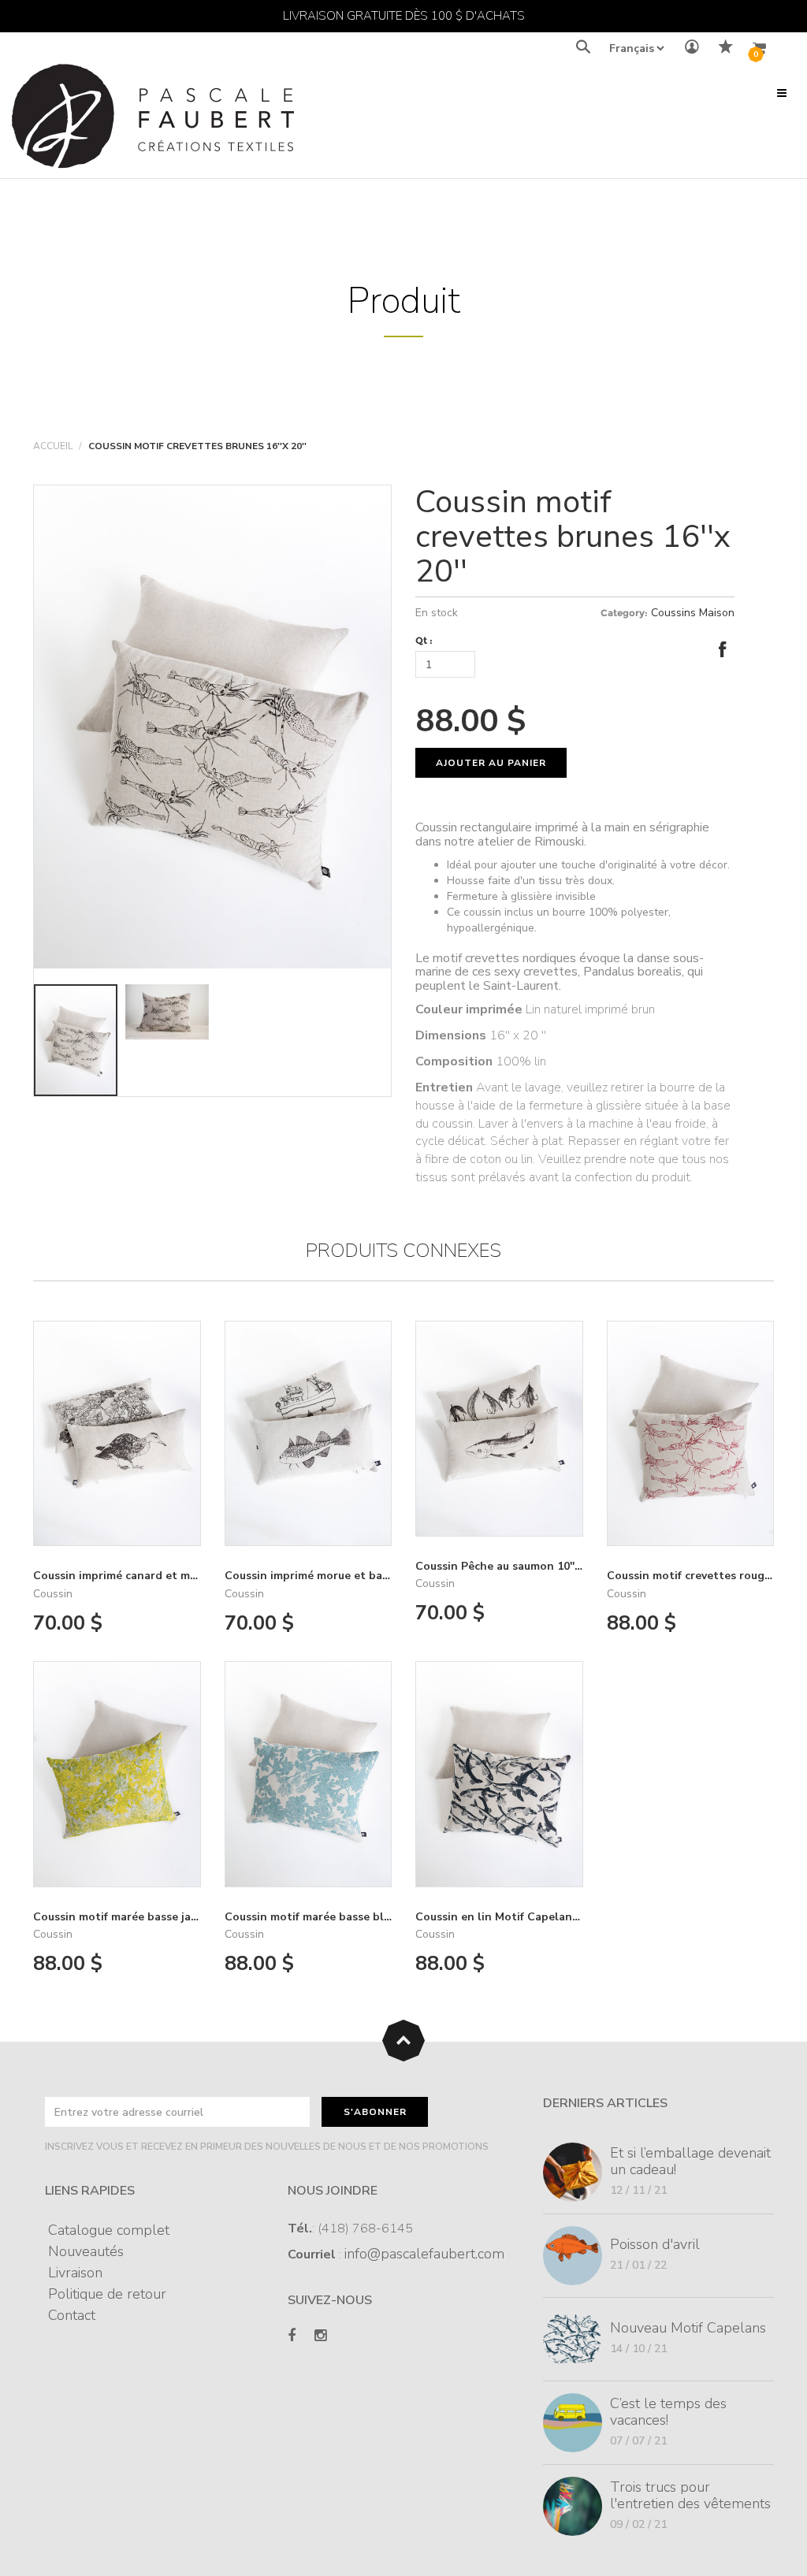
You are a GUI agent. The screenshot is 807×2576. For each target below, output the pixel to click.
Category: (624, 613)
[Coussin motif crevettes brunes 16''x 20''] (212, 727)
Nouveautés (86, 2251)
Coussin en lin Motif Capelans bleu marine (530, 1917)
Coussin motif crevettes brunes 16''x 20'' (573, 537)
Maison (717, 613)
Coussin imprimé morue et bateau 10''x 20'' (339, 1576)
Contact (72, 2315)
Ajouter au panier (491, 763)
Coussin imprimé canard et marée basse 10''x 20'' (164, 1576)
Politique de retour (107, 2294)
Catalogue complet (109, 2230)
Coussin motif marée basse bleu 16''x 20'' (334, 1917)
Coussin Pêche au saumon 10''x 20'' (508, 1566)
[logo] (153, 120)
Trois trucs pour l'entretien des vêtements (690, 2495)
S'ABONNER (375, 2112)
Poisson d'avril (655, 2244)
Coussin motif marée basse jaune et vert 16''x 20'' (165, 1917)
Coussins (673, 613)
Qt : (424, 640)
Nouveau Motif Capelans (688, 2328)
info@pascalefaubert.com (424, 2254)
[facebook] (292, 2336)
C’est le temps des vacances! (668, 2412)
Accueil (53, 446)
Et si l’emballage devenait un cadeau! (690, 2161)
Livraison (75, 2273)
